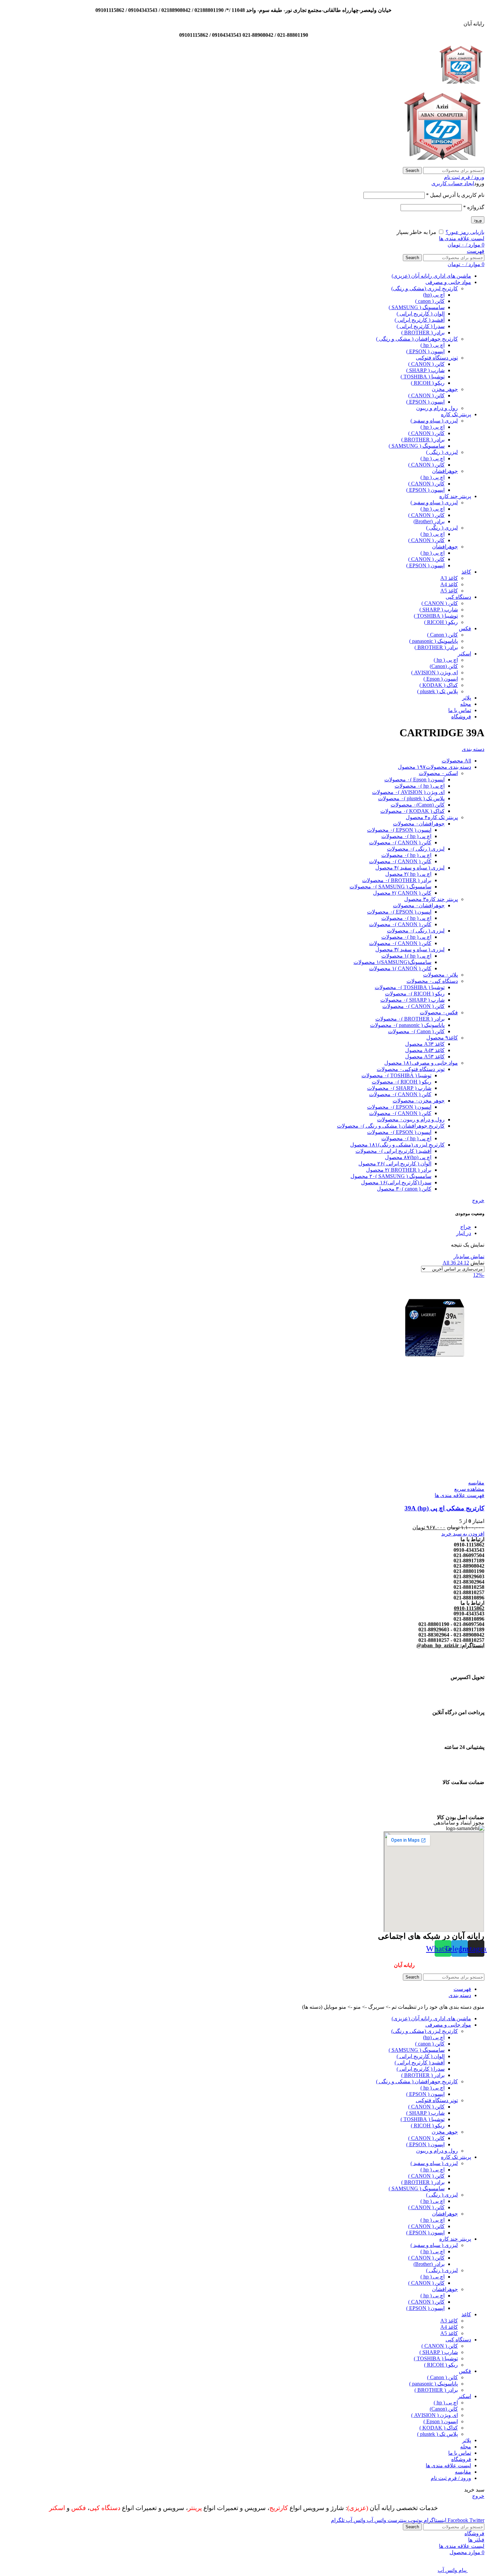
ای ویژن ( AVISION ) (434, 672)
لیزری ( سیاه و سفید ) (434, 421)
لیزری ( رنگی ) (442, 452)
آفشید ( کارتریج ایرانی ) (420, 320)
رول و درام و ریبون (437, 408)
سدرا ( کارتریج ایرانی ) (421, 326)
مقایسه (463, 2472)
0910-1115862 (469, 1608)
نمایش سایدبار (469, 1256)
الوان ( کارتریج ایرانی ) (421, 314)
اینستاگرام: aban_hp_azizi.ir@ (450, 1645)
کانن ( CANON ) (426, 364)
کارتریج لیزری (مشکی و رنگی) (425, 288)
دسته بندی (473, 749)
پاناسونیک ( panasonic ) (433, 641)
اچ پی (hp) (434, 295)
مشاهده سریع (469, 1489)
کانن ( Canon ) (442, 635)
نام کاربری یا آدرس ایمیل (455, 195)
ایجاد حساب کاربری (453, 183)
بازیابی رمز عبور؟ (465, 232)
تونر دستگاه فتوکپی (437, 358)
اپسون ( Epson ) (441, 679)
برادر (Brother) (429, 521)
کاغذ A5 (449, 591)
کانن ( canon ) (430, 301)
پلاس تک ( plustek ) (437, 691)
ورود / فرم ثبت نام (451, 2478)
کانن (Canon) (444, 666)
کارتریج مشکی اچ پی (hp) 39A (444, 1508)
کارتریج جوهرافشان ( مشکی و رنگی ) (417, 339)
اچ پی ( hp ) (433, 345)
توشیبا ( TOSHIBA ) (423, 377)
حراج (466, 1227)
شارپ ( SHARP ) (425, 370)
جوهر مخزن (445, 389)
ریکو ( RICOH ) (428, 383)
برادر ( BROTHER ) (423, 333)
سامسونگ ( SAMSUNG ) (417, 307)
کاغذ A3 (449, 578)
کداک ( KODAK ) (439, 685)
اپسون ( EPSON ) (425, 351)
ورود (478, 220)
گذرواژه (474, 207)
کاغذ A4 (449, 584)
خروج (478, 1200)
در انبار (464, 1233)
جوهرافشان (445, 471)
